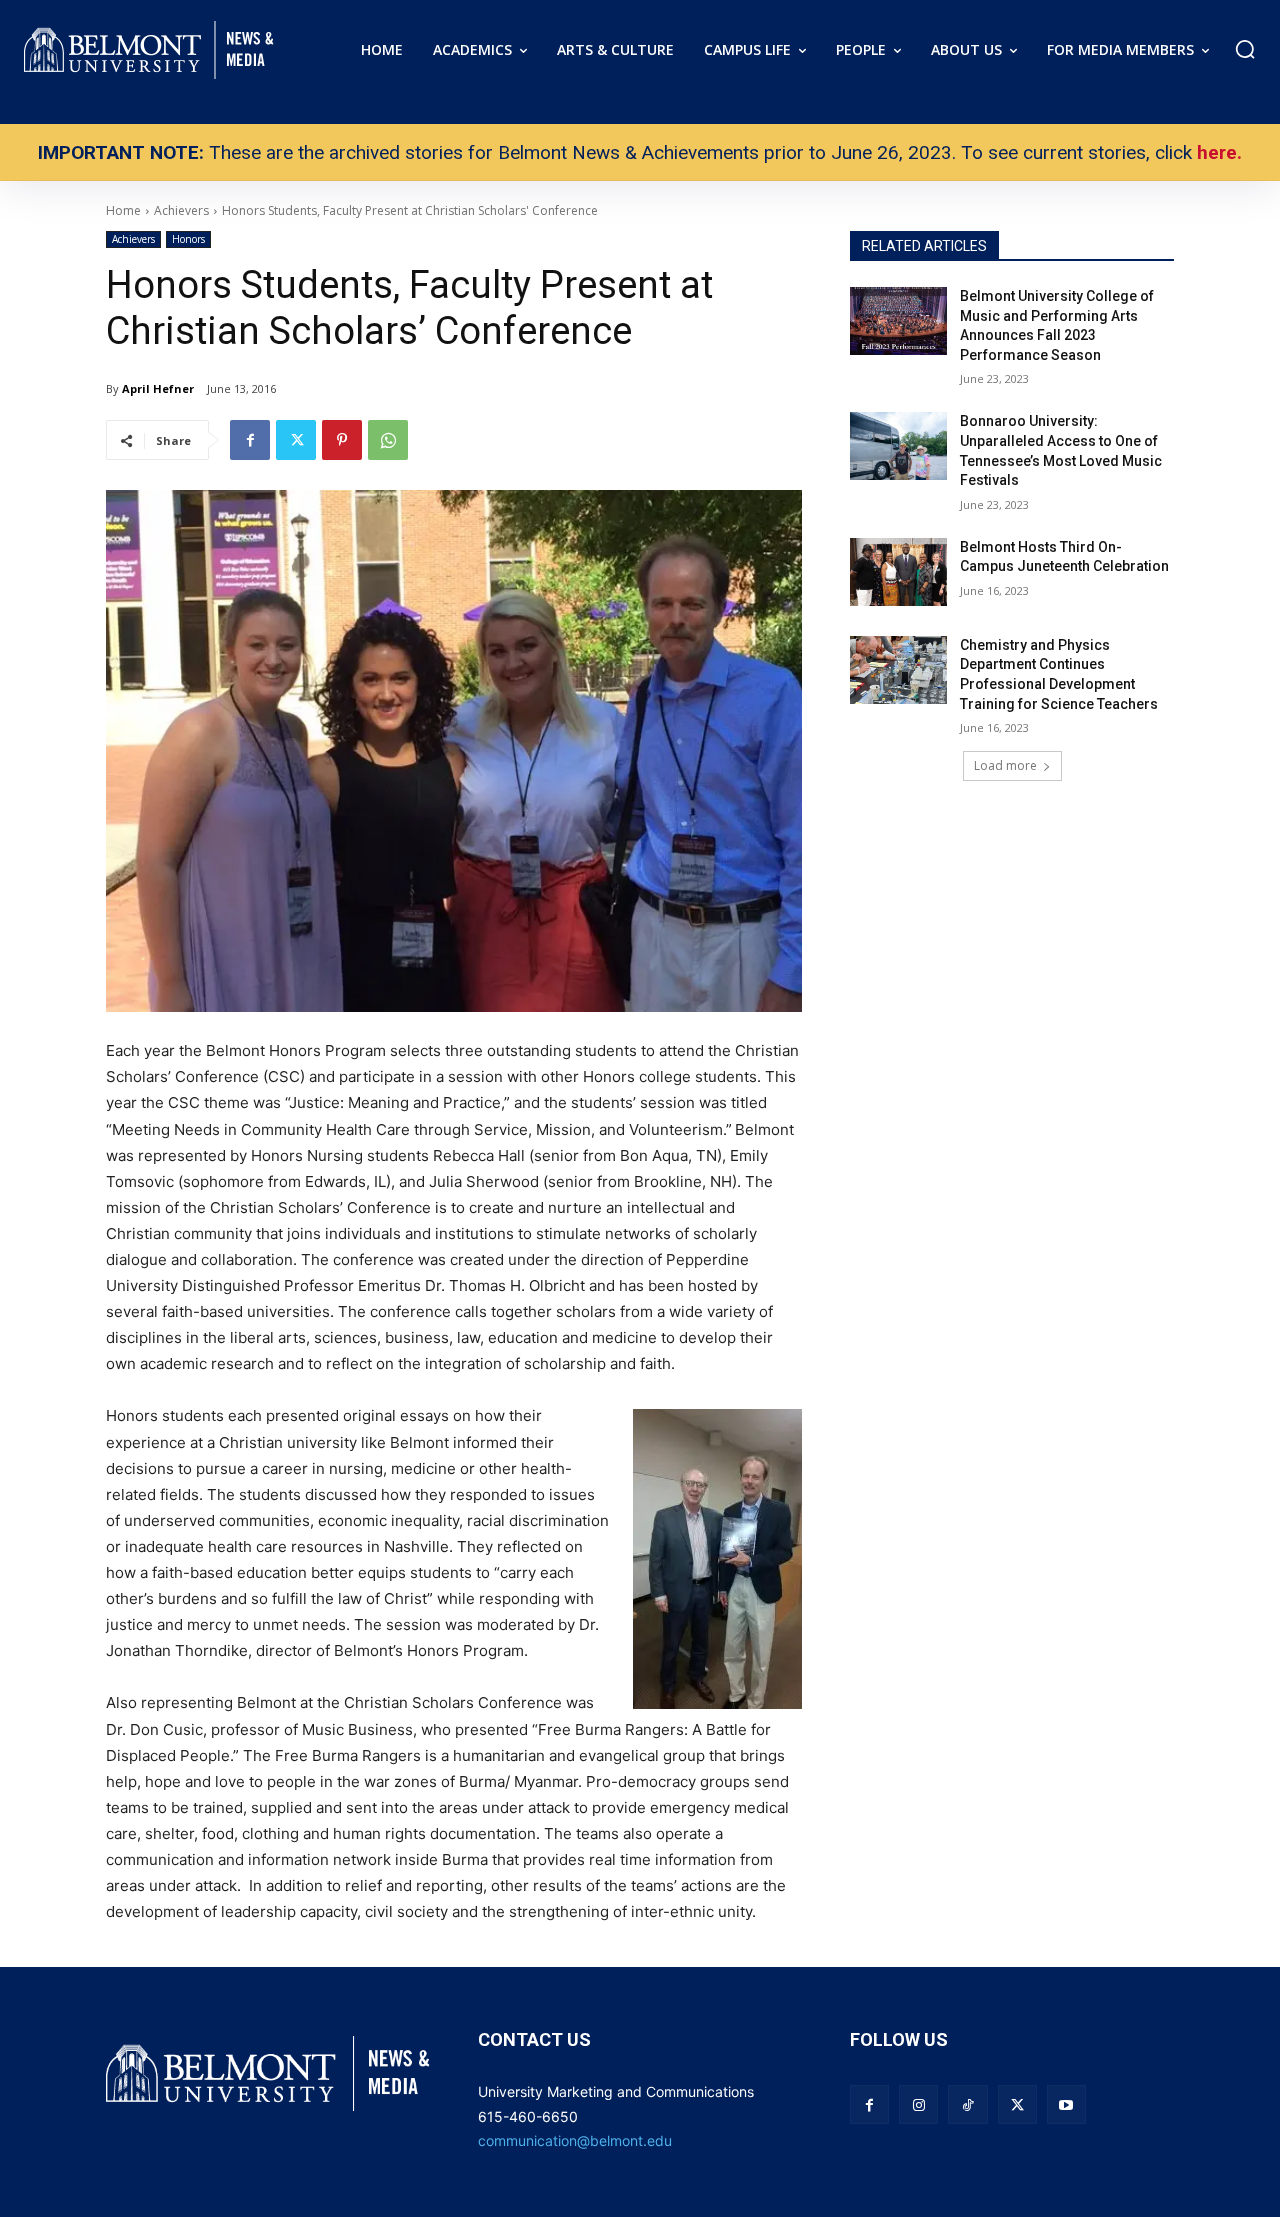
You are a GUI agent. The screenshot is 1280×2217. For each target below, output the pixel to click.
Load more (1005, 765)
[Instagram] (918, 2104)
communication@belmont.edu (575, 2140)
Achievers (133, 239)
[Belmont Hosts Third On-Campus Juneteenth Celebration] (898, 572)
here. (1219, 152)
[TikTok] (967, 2104)
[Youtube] (1066, 2104)
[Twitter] (296, 440)
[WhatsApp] (388, 440)
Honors (188, 239)
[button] (1245, 49)
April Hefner (158, 388)
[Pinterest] (342, 440)
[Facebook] (250, 440)
